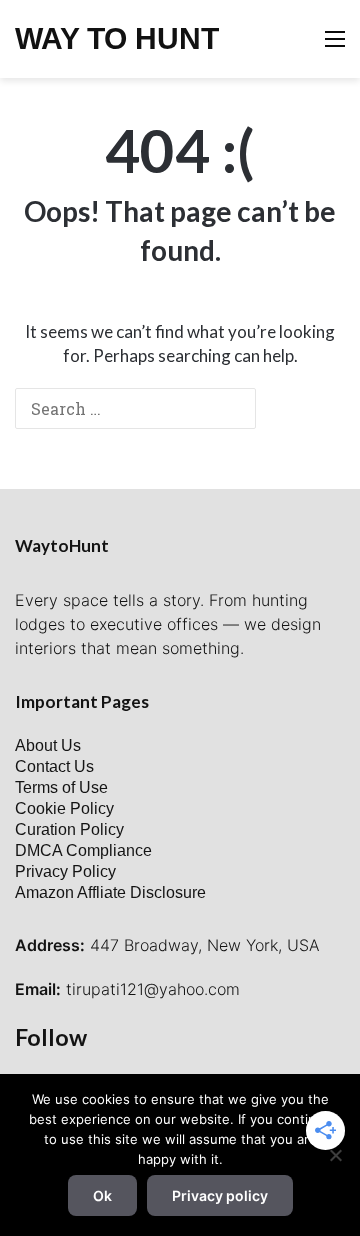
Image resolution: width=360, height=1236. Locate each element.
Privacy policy (220, 1195)
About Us (48, 745)
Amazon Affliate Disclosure (110, 892)
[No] (335, 1155)
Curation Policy (69, 829)
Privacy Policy (65, 871)
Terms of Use (61, 787)
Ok (102, 1195)
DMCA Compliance (83, 850)
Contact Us (54, 766)
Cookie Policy (64, 808)
